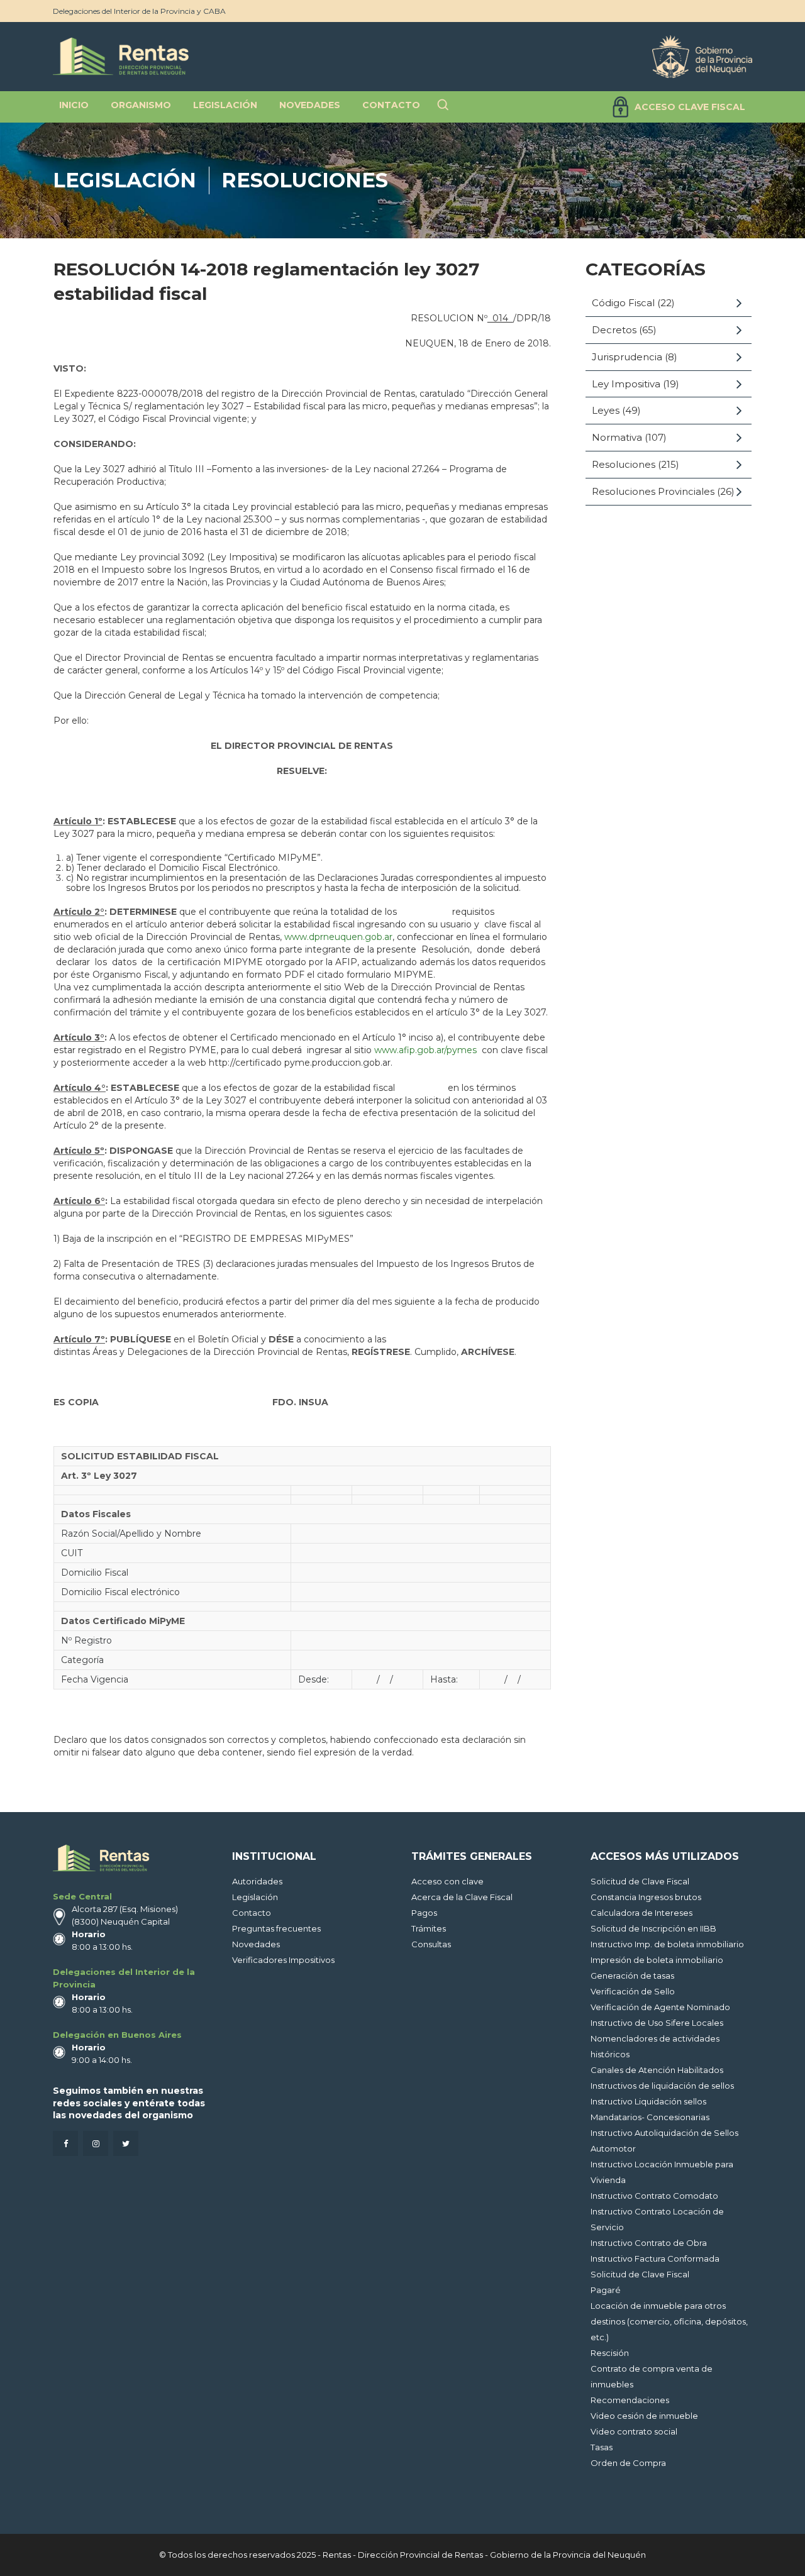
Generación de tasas (632, 1976)
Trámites (429, 1928)
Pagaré (606, 2290)
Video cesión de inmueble (644, 2416)
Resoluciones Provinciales (653, 491)
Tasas (602, 2447)
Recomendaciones (630, 2400)
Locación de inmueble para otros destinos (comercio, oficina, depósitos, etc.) (669, 2321)
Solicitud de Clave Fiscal (640, 1881)
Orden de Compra (628, 2463)
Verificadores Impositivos (283, 1960)
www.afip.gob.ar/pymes (425, 1050)
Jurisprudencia (627, 357)
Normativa (617, 437)
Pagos (424, 1913)
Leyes (606, 410)
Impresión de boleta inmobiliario (657, 1960)
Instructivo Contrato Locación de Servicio (657, 2219)
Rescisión (610, 2353)
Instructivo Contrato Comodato (654, 2196)
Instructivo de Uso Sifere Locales (657, 2023)
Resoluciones (305, 180)
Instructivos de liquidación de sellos (662, 2086)
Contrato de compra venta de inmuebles (652, 2376)
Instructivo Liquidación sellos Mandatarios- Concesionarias (650, 2109)
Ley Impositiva (626, 384)
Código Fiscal (623, 303)
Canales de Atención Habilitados (657, 2070)
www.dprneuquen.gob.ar (338, 937)
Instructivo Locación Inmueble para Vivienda (662, 2172)
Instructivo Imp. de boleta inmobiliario (667, 1944)
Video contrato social (634, 2431)
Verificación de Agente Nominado (660, 2007)
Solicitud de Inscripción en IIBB (653, 1928)
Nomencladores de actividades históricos (655, 2046)
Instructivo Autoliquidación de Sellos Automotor (664, 2141)
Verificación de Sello (633, 1991)
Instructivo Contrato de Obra (649, 2243)
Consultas (431, 1944)
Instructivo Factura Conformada (655, 2258)
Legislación (125, 180)
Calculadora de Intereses (641, 1913)
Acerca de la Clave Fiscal (462, 1897)
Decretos (614, 330)
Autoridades (257, 1881)
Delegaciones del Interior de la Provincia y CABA (139, 11)
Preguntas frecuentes (276, 1928)
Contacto (252, 1913)
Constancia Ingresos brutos (646, 1897)
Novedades (256, 1944)
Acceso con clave (447, 1881)
